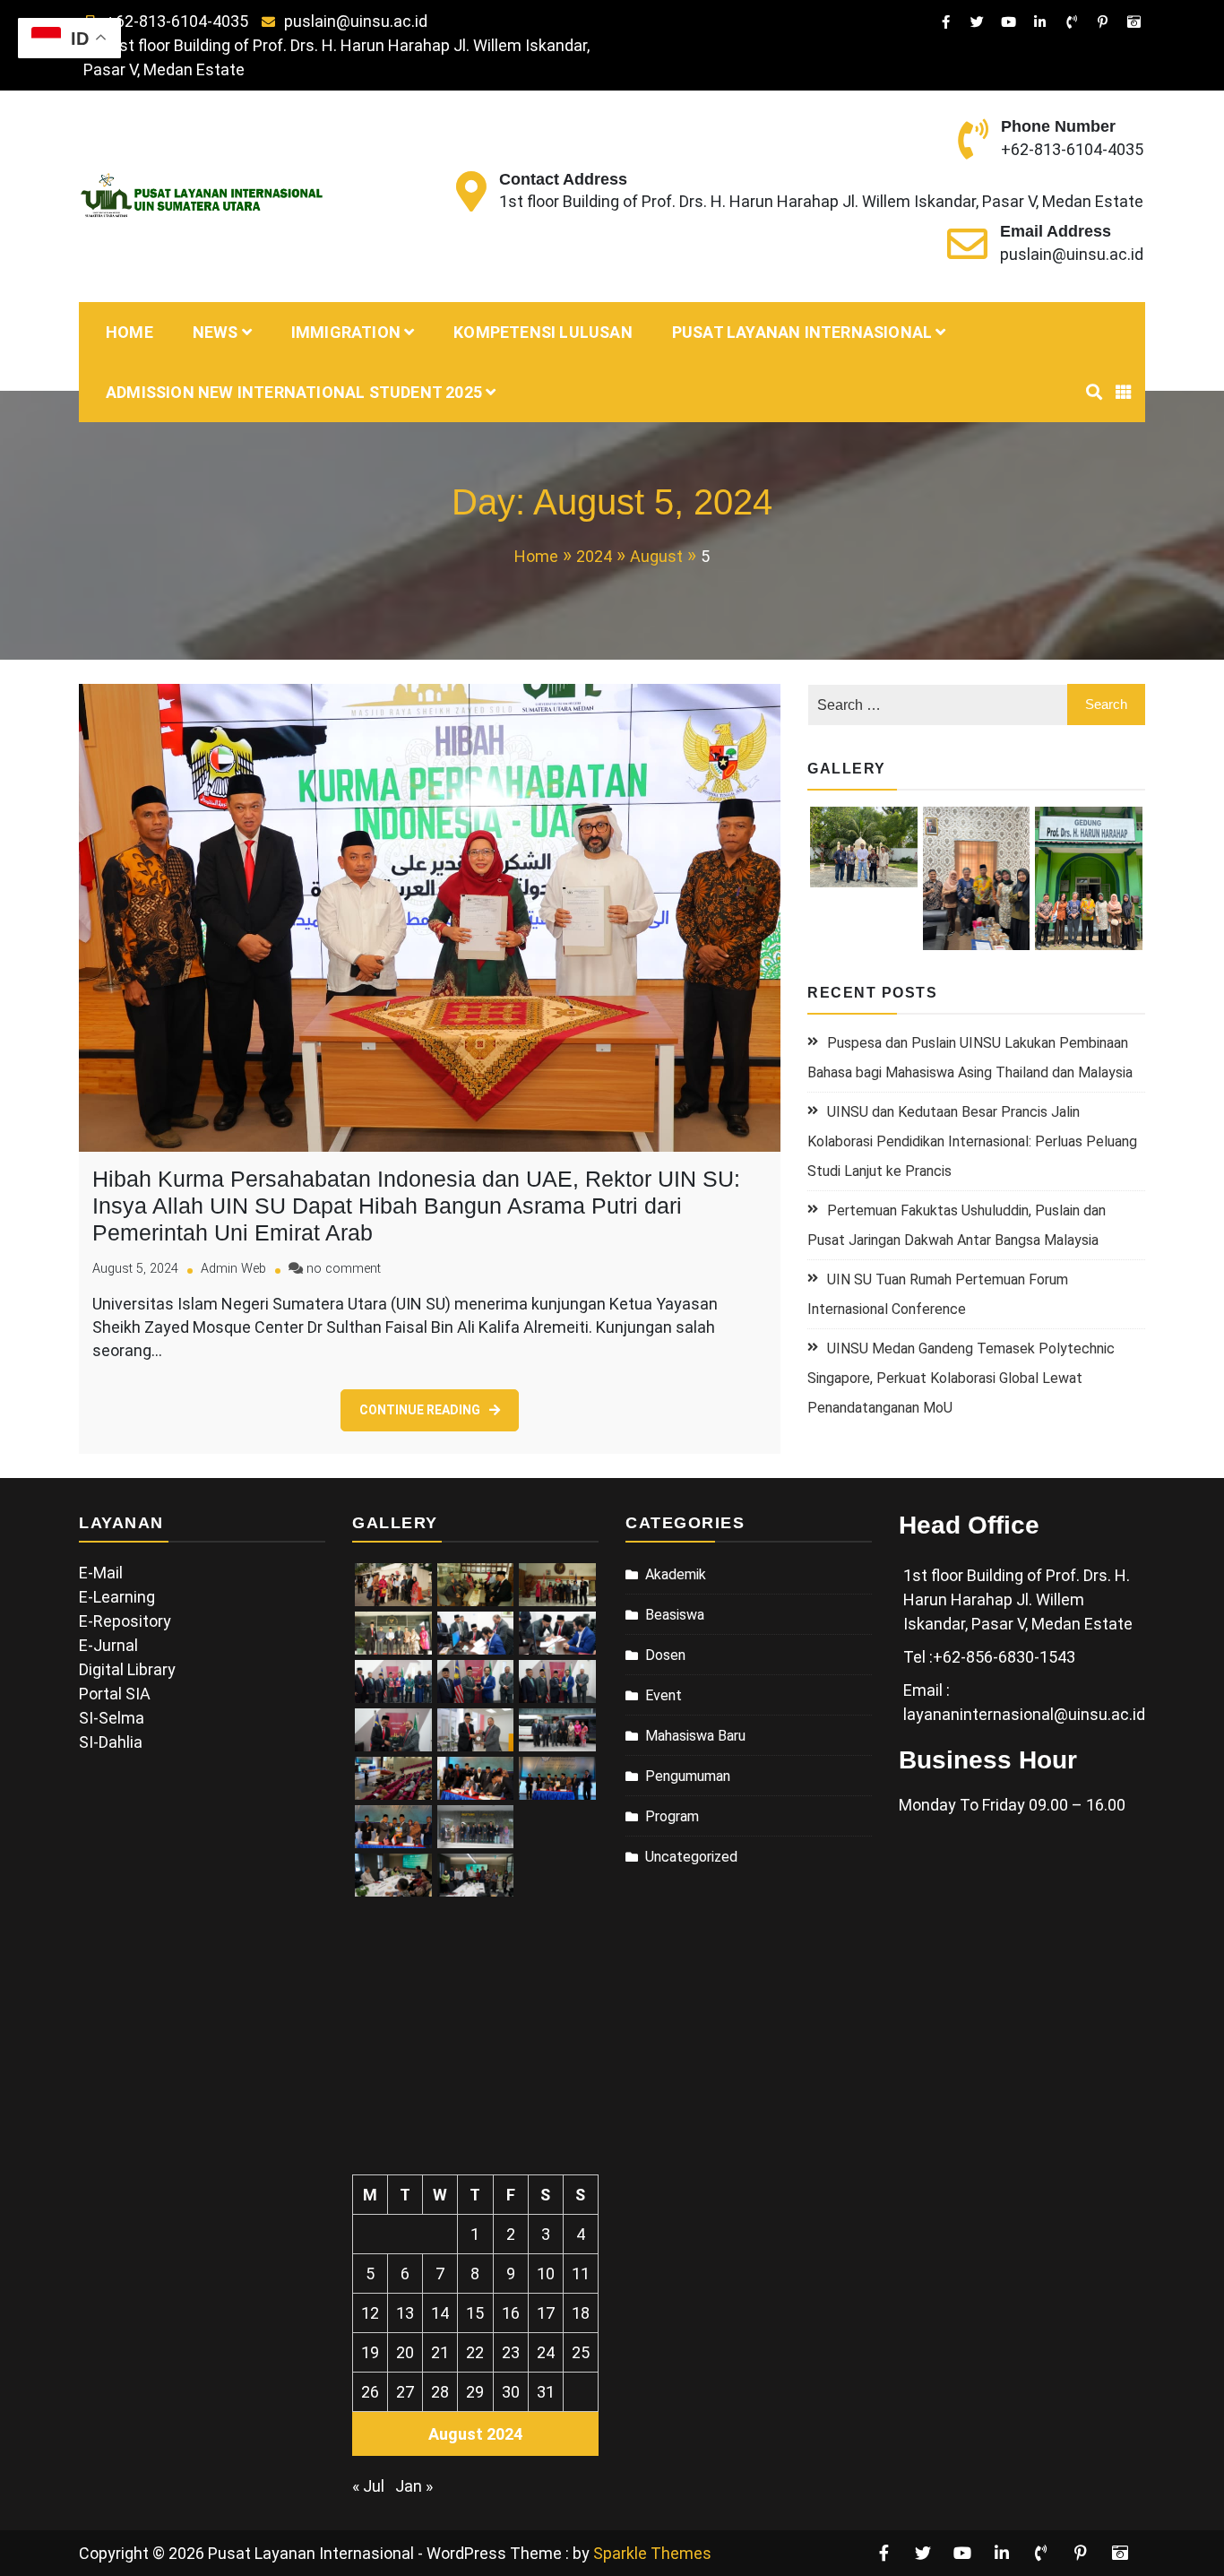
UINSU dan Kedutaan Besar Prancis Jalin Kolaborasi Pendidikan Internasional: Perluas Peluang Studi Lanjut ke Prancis (972, 1141)
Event (664, 1695)
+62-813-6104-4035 (177, 21)
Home (129, 332)
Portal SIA (115, 1694)
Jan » (414, 2486)
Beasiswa (675, 1615)
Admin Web (233, 1269)
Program (672, 1816)
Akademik (676, 1574)
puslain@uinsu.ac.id (356, 21)
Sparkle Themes (652, 2553)
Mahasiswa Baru (695, 1736)
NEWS (215, 332)
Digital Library (127, 1669)
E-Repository (125, 1621)
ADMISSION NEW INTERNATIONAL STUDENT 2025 (294, 392)
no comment (344, 1269)
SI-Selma (112, 1718)
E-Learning (117, 1597)
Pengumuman (688, 1776)
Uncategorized (691, 1857)
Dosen (665, 1655)
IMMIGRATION (346, 332)
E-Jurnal (108, 1645)
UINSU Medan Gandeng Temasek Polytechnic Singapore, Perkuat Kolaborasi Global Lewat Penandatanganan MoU (961, 1378)
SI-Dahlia (111, 1742)
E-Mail (101, 1573)
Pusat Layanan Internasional (802, 332)
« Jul (368, 2486)
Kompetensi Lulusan (543, 332)
